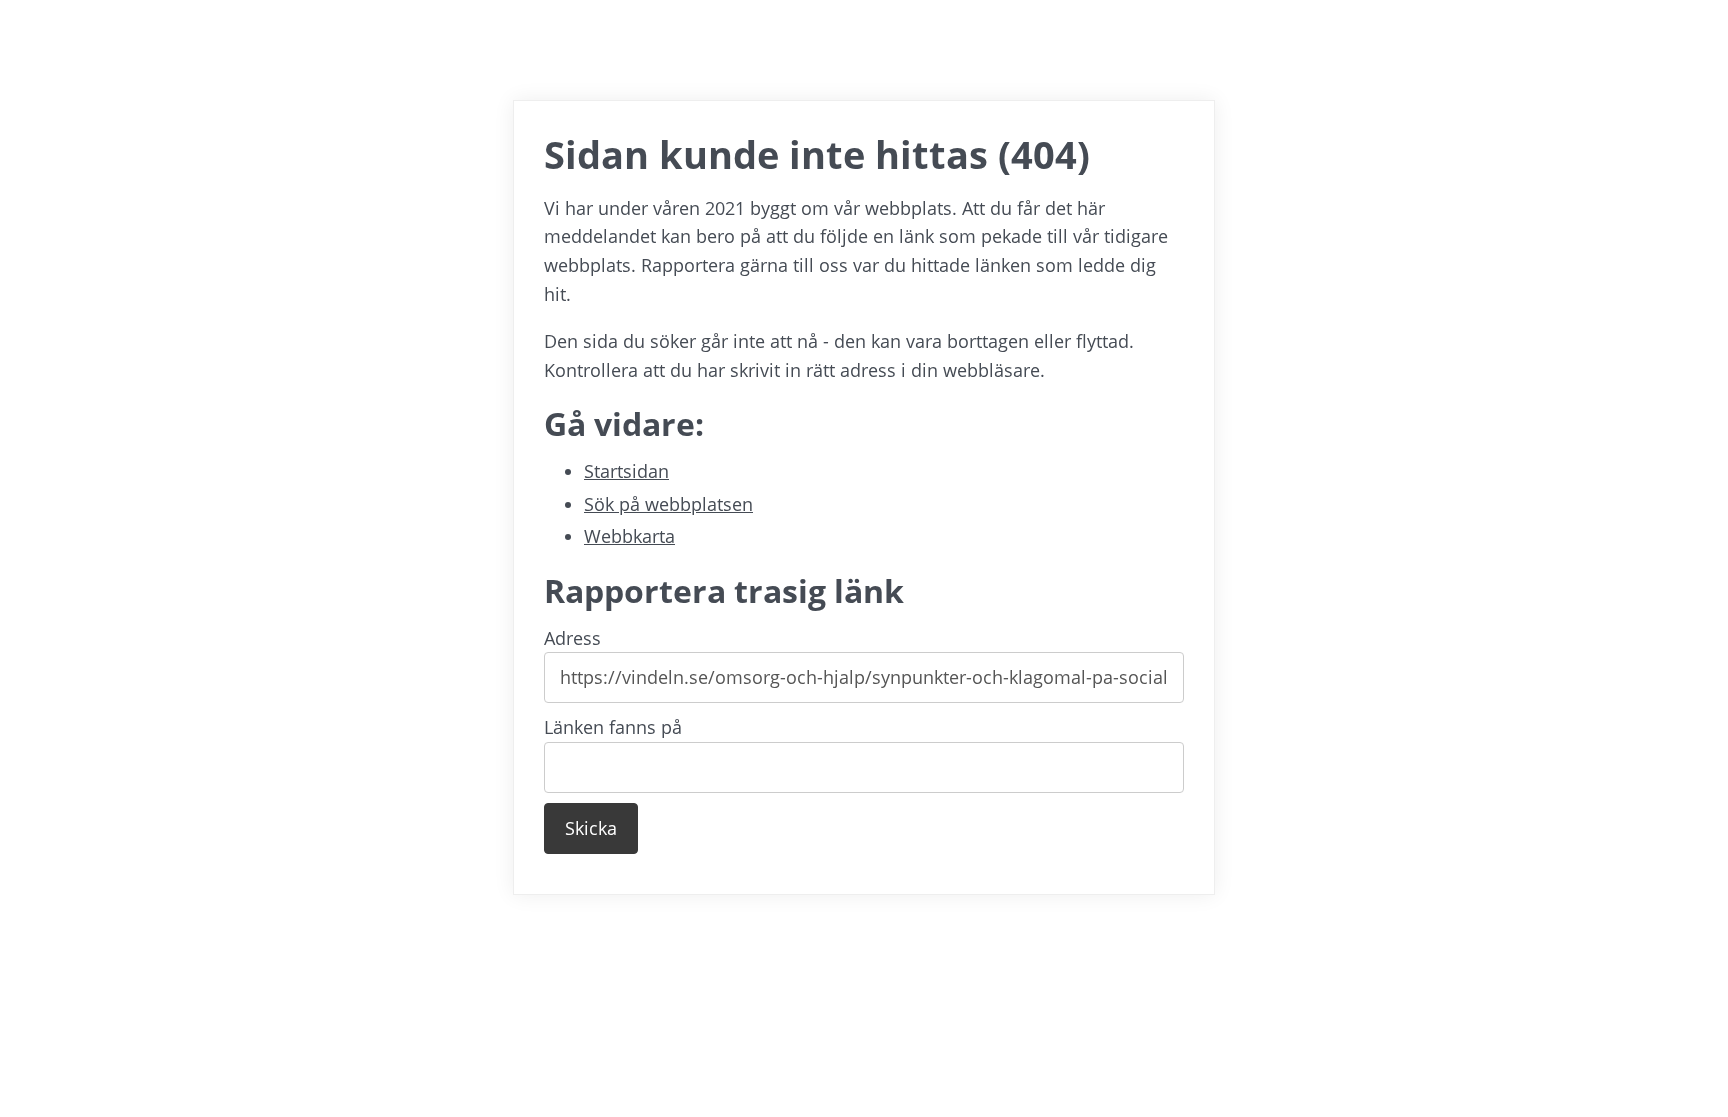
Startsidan (626, 471)
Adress (572, 638)
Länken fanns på (613, 727)
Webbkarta (629, 536)
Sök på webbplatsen (668, 504)
